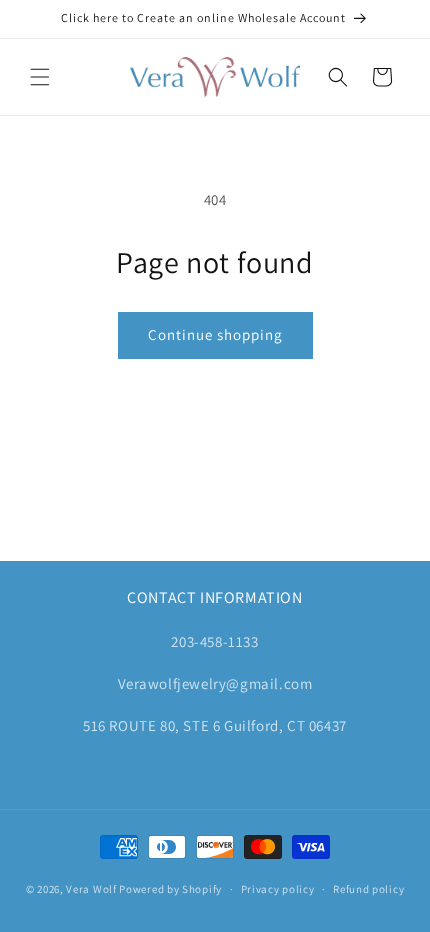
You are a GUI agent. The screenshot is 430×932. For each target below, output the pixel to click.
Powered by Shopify (170, 889)
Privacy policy (278, 889)
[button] (40, 77)
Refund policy (368, 889)
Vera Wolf (91, 889)
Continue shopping (215, 334)
